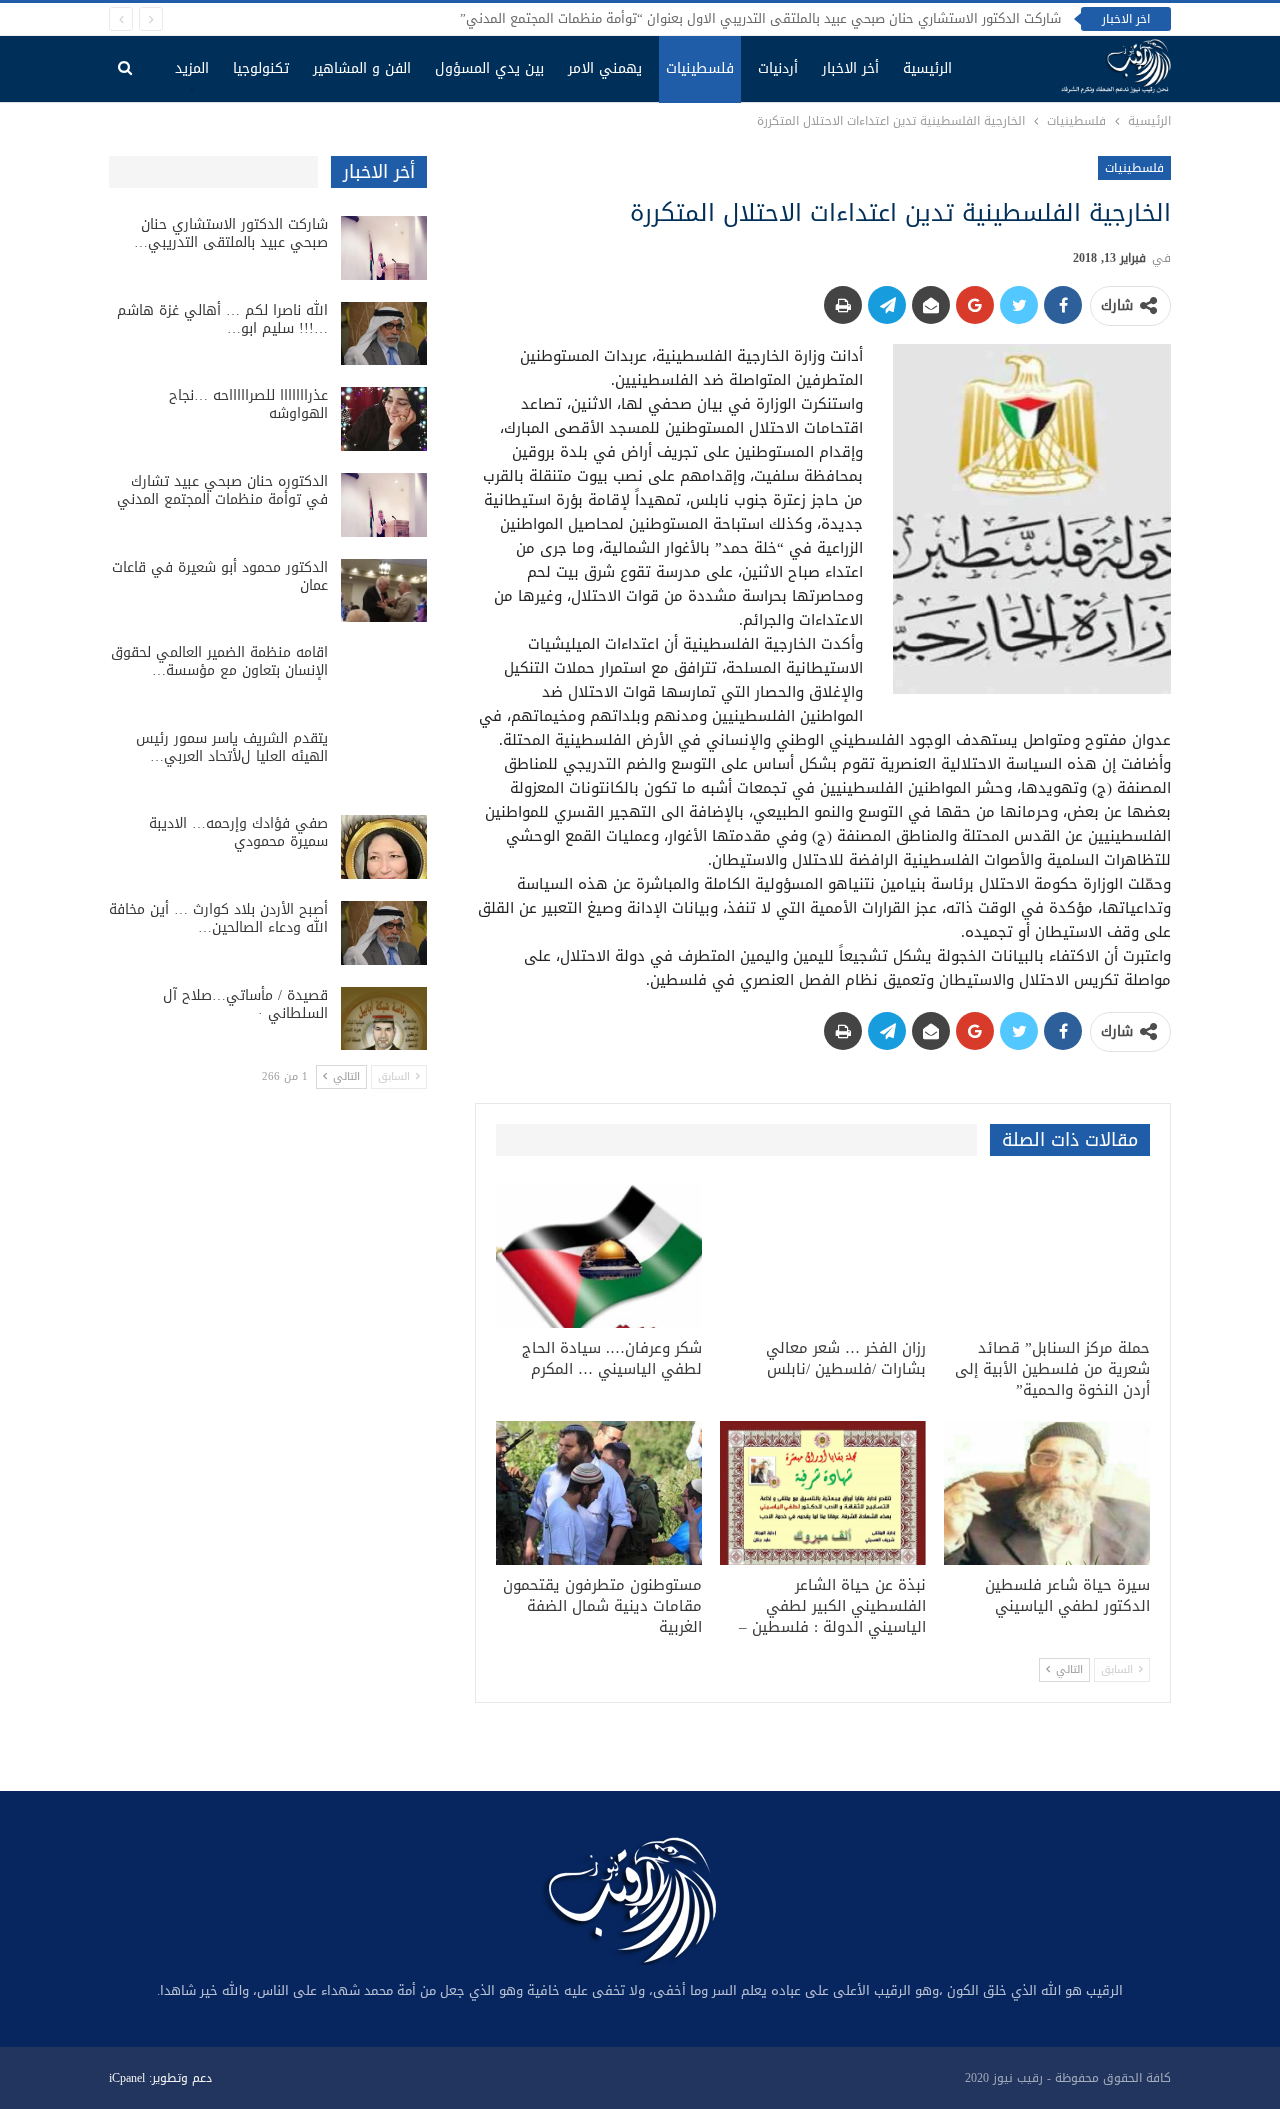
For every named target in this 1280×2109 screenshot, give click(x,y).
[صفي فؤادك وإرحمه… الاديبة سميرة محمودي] (384, 847)
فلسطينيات (700, 68)
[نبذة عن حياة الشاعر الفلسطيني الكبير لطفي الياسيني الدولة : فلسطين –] (823, 1493)
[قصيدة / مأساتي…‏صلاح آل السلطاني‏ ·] (384, 1019)
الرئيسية (927, 68)
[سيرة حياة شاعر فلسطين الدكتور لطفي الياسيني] (1047, 1493)
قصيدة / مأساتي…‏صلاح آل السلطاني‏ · (245, 1004)
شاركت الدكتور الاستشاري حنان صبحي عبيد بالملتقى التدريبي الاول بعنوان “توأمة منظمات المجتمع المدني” (760, 18)
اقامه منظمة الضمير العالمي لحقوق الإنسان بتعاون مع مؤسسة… (219, 661)
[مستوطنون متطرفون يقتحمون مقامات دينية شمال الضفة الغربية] (599, 1493)
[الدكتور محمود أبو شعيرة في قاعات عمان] (384, 591)
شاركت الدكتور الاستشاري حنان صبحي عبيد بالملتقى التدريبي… (231, 233)
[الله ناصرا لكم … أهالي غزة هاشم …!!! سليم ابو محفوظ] (384, 334)
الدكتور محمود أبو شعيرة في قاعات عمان (220, 576)
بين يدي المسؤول (489, 68)
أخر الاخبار (850, 68)
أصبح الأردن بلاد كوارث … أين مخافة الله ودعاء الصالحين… (218, 918)
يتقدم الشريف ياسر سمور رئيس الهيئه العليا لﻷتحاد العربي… (232, 747)
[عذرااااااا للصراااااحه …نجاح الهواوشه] (384, 419)
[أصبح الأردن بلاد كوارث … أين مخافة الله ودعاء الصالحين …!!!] (384, 933)
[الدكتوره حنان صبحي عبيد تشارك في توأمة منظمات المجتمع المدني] (384, 505)
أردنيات (778, 68)
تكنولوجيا (261, 68)
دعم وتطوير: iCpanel (160, 2078)
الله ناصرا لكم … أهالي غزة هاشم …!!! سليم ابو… (222, 319)
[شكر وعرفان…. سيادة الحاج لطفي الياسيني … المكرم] (599, 1256)
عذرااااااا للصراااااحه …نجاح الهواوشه (248, 404)
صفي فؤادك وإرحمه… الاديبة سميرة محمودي (238, 832)
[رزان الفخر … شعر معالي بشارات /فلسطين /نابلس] (823, 1256)
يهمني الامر (605, 68)
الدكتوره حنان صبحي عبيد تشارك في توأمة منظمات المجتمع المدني (222, 490)
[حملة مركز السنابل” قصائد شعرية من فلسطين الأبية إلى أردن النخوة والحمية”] (1047, 1256)
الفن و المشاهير (362, 68)
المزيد (192, 68)
